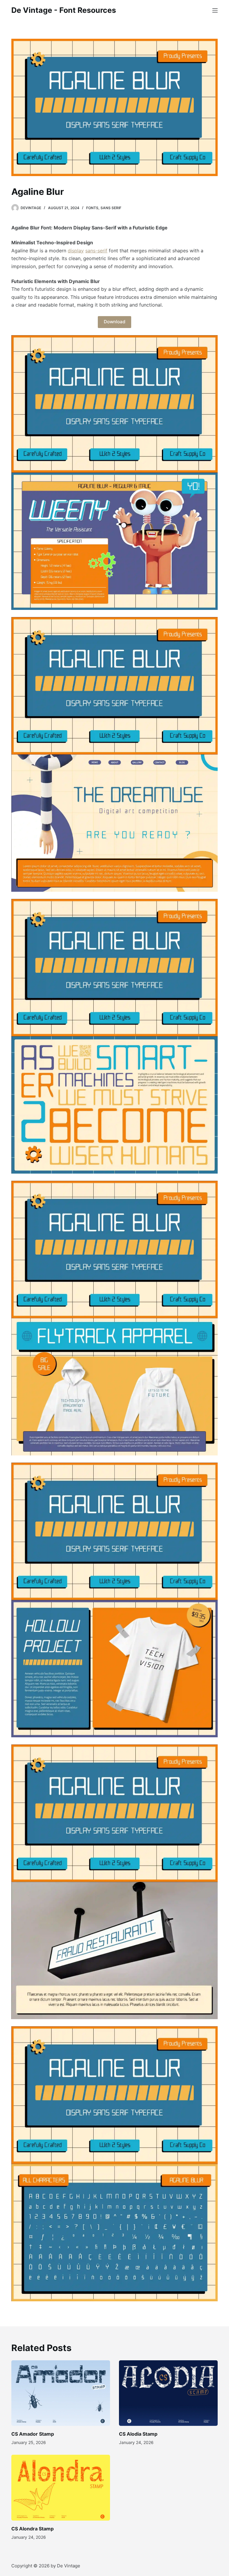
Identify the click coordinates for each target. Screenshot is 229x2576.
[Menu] (215, 10)
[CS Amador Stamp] (61, 2393)
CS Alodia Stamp (138, 2434)
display (76, 251)
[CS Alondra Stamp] (61, 2488)
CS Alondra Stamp (33, 2529)
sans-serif (96, 251)
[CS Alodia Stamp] (168, 2393)
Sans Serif (111, 208)
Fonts (92, 208)
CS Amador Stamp (33, 2434)
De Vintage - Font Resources (64, 10)
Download (114, 322)
